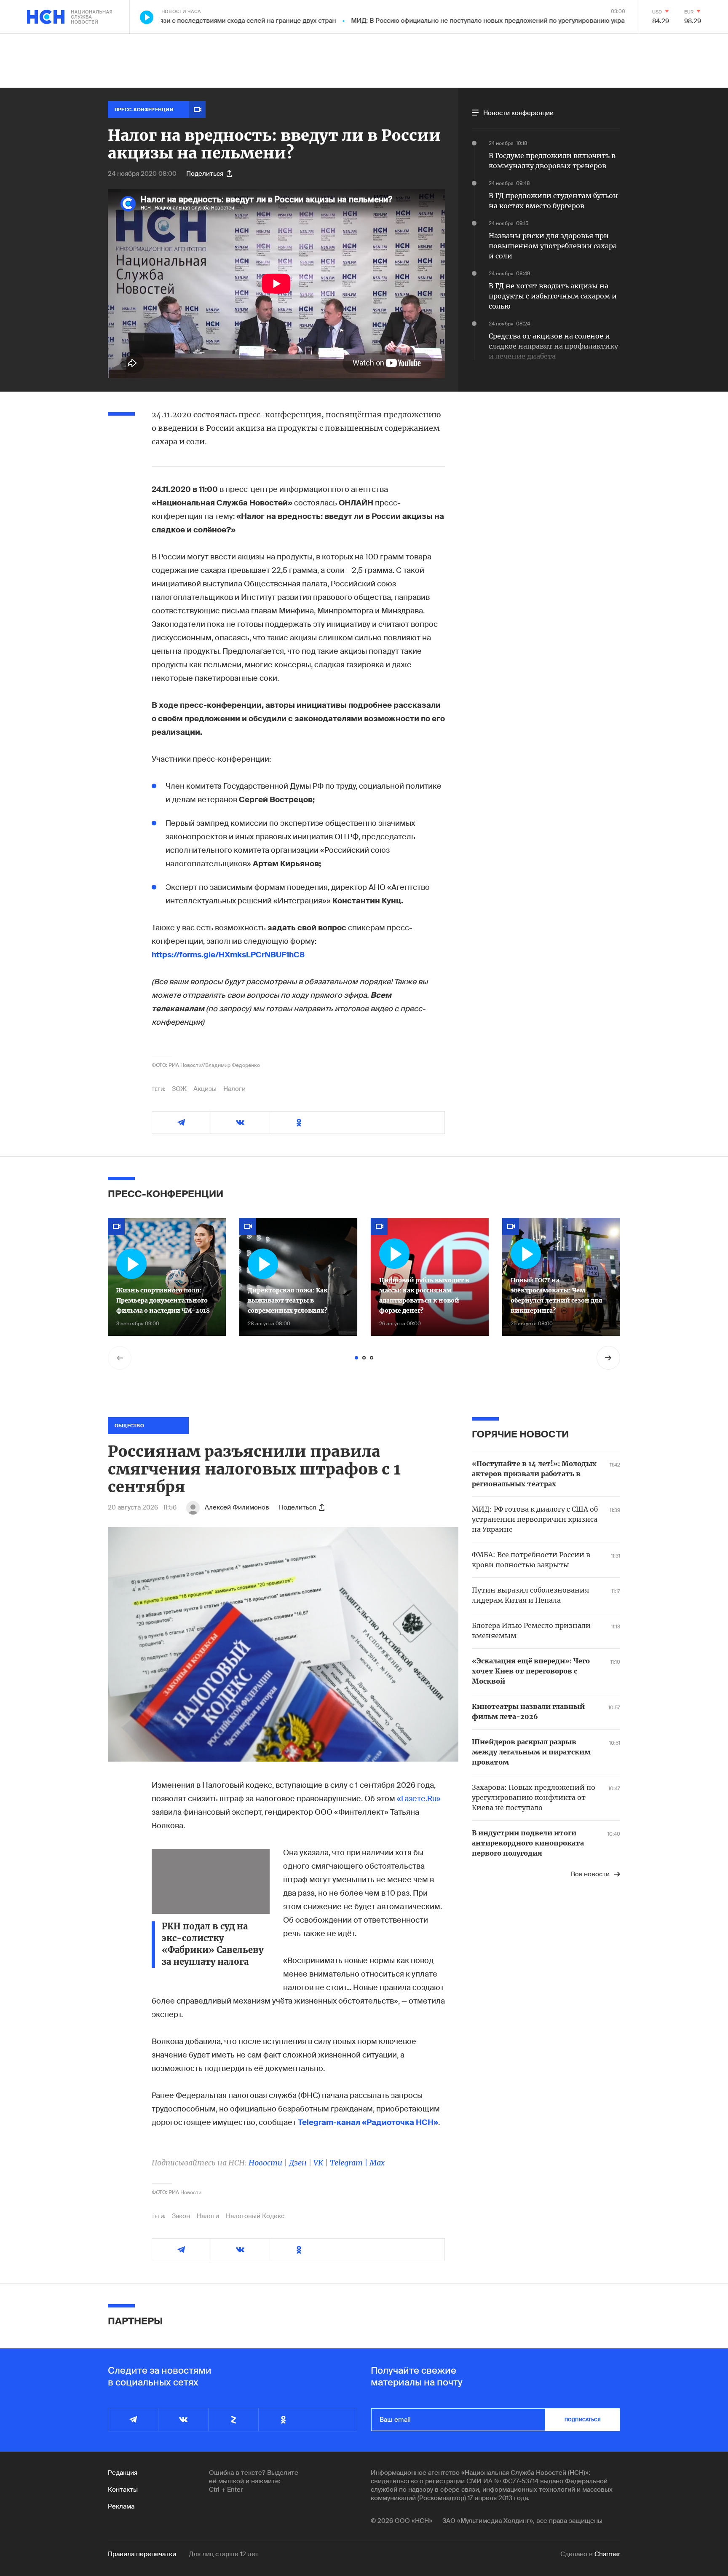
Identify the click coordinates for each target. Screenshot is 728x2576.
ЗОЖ (179, 1089)
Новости (265, 2163)
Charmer (607, 2554)
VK (318, 2163)
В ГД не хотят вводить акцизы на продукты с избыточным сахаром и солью (553, 296)
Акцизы (205, 1089)
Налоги (234, 1089)
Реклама (121, 2506)
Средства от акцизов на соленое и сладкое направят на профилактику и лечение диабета (553, 346)
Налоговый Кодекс (255, 2216)
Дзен (298, 2163)
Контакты (123, 2490)
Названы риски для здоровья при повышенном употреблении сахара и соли (553, 246)
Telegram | (350, 2163)
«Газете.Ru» (419, 1799)
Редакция (123, 2473)
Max (377, 2163)
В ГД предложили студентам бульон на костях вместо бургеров (553, 201)
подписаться (583, 2420)
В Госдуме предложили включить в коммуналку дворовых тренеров (552, 161)
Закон (181, 2216)
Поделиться (205, 174)
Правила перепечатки (142, 2554)
